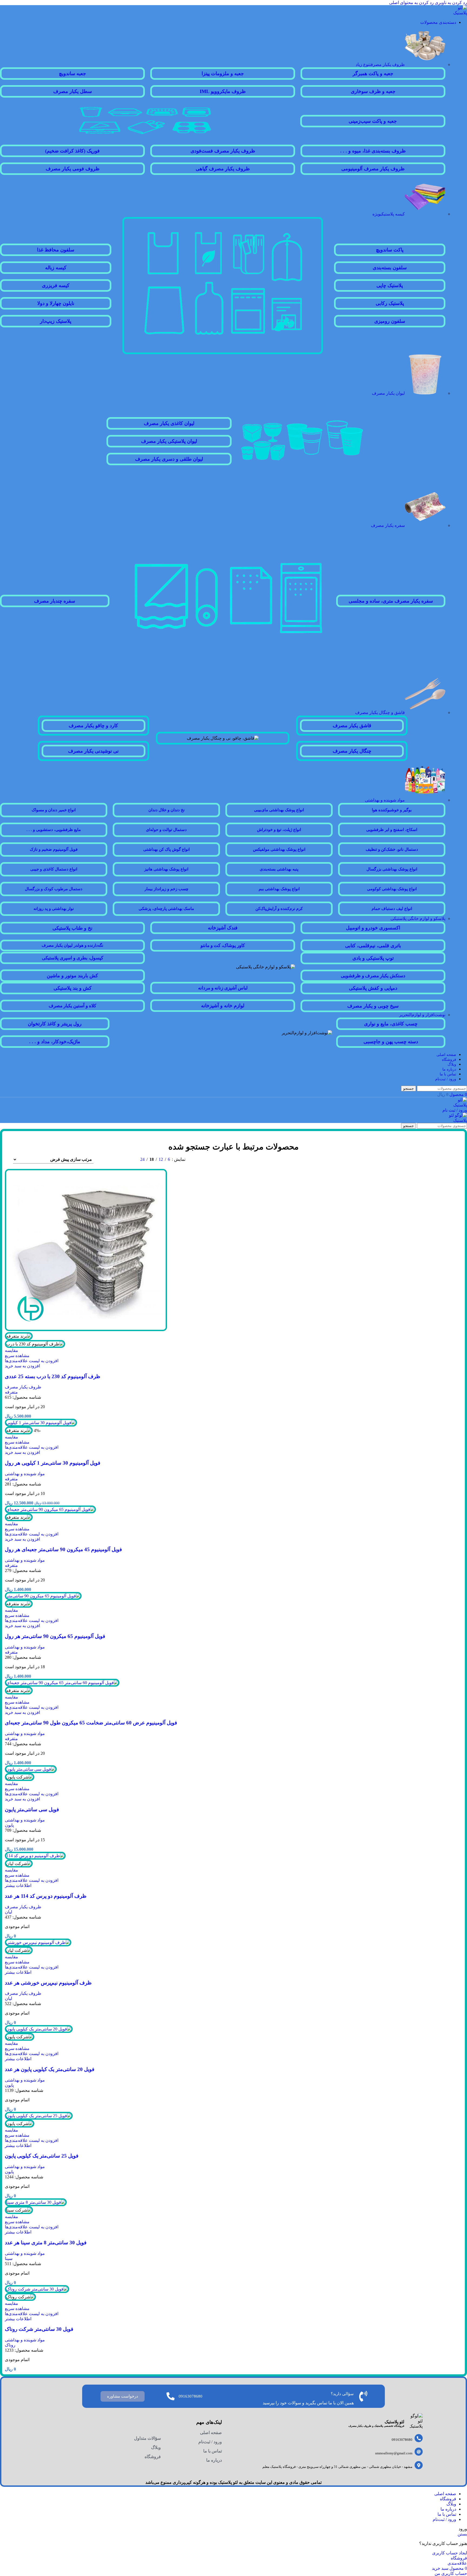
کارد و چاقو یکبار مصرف (93, 726)
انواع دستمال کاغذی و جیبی (54, 869)
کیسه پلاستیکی (389, 214)
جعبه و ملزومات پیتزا (223, 74)
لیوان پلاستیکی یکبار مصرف (169, 441)
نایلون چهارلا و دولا (56, 303)
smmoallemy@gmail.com (394, 2453)
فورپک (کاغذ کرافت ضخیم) (72, 151)
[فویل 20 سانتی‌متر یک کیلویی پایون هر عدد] (39, 2029)
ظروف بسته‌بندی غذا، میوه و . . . (373, 151)
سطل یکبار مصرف (73, 91)
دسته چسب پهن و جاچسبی (391, 1042)
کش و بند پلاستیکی (73, 988)
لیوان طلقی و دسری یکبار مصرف (169, 459)
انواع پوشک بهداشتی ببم (279, 889)
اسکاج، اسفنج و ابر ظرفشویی (392, 830)
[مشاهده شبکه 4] (116, 1159)
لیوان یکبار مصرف (388, 393)
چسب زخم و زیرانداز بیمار (166, 889)
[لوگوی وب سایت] (457, 13)
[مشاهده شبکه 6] (106, 1159)
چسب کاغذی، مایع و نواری (391, 1024)
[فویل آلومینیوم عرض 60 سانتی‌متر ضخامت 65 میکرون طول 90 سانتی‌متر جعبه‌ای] (62, 1683)
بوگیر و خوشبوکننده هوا (392, 810)
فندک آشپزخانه (223, 928)
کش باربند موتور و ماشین (72, 976)
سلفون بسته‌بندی (390, 268)
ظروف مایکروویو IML (223, 91)
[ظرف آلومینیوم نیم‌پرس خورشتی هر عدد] (38, 1942)
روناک (10, 2345)
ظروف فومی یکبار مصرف (73, 169)
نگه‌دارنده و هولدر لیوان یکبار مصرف (72, 945)
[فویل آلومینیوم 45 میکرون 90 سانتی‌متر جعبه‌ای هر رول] (50, 1509)
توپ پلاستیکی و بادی (373, 958)
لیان (9, 1912)
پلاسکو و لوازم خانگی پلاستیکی (418, 918)
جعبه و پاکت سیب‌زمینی (373, 121)
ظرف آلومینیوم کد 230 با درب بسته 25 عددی (53, 1376)
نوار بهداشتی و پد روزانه (54, 909)
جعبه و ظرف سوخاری (373, 91)
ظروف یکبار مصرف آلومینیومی (373, 169)
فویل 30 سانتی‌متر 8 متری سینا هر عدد (46, 2243)
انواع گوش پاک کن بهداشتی (166, 849)
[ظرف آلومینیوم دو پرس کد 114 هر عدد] (35, 1856)
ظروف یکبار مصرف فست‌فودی (223, 151)
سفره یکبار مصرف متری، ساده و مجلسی (391, 601)
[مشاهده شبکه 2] (126, 1159)
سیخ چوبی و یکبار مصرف (373, 1006)
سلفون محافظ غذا (56, 250)
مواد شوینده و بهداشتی (385, 800)
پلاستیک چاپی (390, 285)
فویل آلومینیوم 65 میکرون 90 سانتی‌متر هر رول (55, 1636)
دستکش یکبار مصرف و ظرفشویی (373, 976)
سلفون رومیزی (390, 321)
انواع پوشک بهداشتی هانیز (166, 869)
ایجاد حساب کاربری (450, 2553)
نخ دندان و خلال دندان (166, 810)
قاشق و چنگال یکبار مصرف (380, 712)
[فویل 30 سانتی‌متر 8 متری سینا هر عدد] (36, 2202)
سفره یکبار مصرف (388, 525)
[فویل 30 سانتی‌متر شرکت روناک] (37, 2289)
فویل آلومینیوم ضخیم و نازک (54, 849)
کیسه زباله (56, 268)
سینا (9, 2258)
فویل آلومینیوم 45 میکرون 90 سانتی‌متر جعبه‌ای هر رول (63, 1549)
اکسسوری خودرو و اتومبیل (373, 928)
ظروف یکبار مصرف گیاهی (223, 169)
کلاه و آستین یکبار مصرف (72, 1006)
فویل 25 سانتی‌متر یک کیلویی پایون (42, 2156)
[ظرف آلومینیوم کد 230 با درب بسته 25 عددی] (86, 1330)
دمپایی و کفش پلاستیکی (373, 988)
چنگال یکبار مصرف (352, 751)
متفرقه (11, 1392)
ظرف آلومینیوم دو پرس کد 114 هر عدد (46, 1896)
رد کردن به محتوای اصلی (411, 3)
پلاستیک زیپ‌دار (56, 321)
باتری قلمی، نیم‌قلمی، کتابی (373, 946)
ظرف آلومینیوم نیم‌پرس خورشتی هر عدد (48, 1983)
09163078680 (402, 2440)
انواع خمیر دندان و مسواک (54, 810)
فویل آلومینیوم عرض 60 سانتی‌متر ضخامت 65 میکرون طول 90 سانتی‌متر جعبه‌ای (91, 1723)
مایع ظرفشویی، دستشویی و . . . (54, 830)
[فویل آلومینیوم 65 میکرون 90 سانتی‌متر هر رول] (43, 1596)
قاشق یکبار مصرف (352, 726)
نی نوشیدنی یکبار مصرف (93, 751)
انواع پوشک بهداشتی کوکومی (392, 889)
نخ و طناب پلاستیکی (72, 928)
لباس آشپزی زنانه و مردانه (223, 988)
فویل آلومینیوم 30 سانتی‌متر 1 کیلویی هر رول (53, 1463)
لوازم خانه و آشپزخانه (223, 1006)
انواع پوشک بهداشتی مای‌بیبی (279, 810)
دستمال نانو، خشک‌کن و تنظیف (392, 849)
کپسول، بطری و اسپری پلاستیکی (73, 958)
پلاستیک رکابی (390, 303)
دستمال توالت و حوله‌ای (166, 830)
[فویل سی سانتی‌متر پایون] (31, 1769)
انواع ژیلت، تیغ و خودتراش (279, 830)
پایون (9, 1825)
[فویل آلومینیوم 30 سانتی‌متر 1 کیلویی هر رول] (41, 1423)
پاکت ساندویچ (390, 250)
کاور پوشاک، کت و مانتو (223, 945)
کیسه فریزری (56, 285)
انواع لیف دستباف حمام (392, 909)
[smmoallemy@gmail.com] (419, 2452)
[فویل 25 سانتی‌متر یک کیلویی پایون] (39, 2116)
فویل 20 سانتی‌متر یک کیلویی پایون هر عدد (50, 2069)
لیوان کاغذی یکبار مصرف (169, 423)
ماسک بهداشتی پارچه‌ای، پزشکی (166, 909)
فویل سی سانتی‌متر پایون (32, 1809)
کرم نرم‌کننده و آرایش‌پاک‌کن (279, 909)
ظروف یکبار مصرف (380, 64)
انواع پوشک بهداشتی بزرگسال (392, 869)
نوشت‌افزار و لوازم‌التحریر (422, 1015)
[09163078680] (419, 2438)
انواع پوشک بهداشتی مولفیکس (279, 849)
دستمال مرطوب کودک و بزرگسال (54, 889)
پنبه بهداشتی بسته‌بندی (279, 869)
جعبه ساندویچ (72, 74)
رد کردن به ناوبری (450, 3)
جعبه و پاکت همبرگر (373, 74)
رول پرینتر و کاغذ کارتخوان (55, 1024)
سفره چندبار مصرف (55, 601)
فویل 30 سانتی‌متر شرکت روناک (39, 2329)
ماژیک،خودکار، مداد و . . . (55, 1042)
